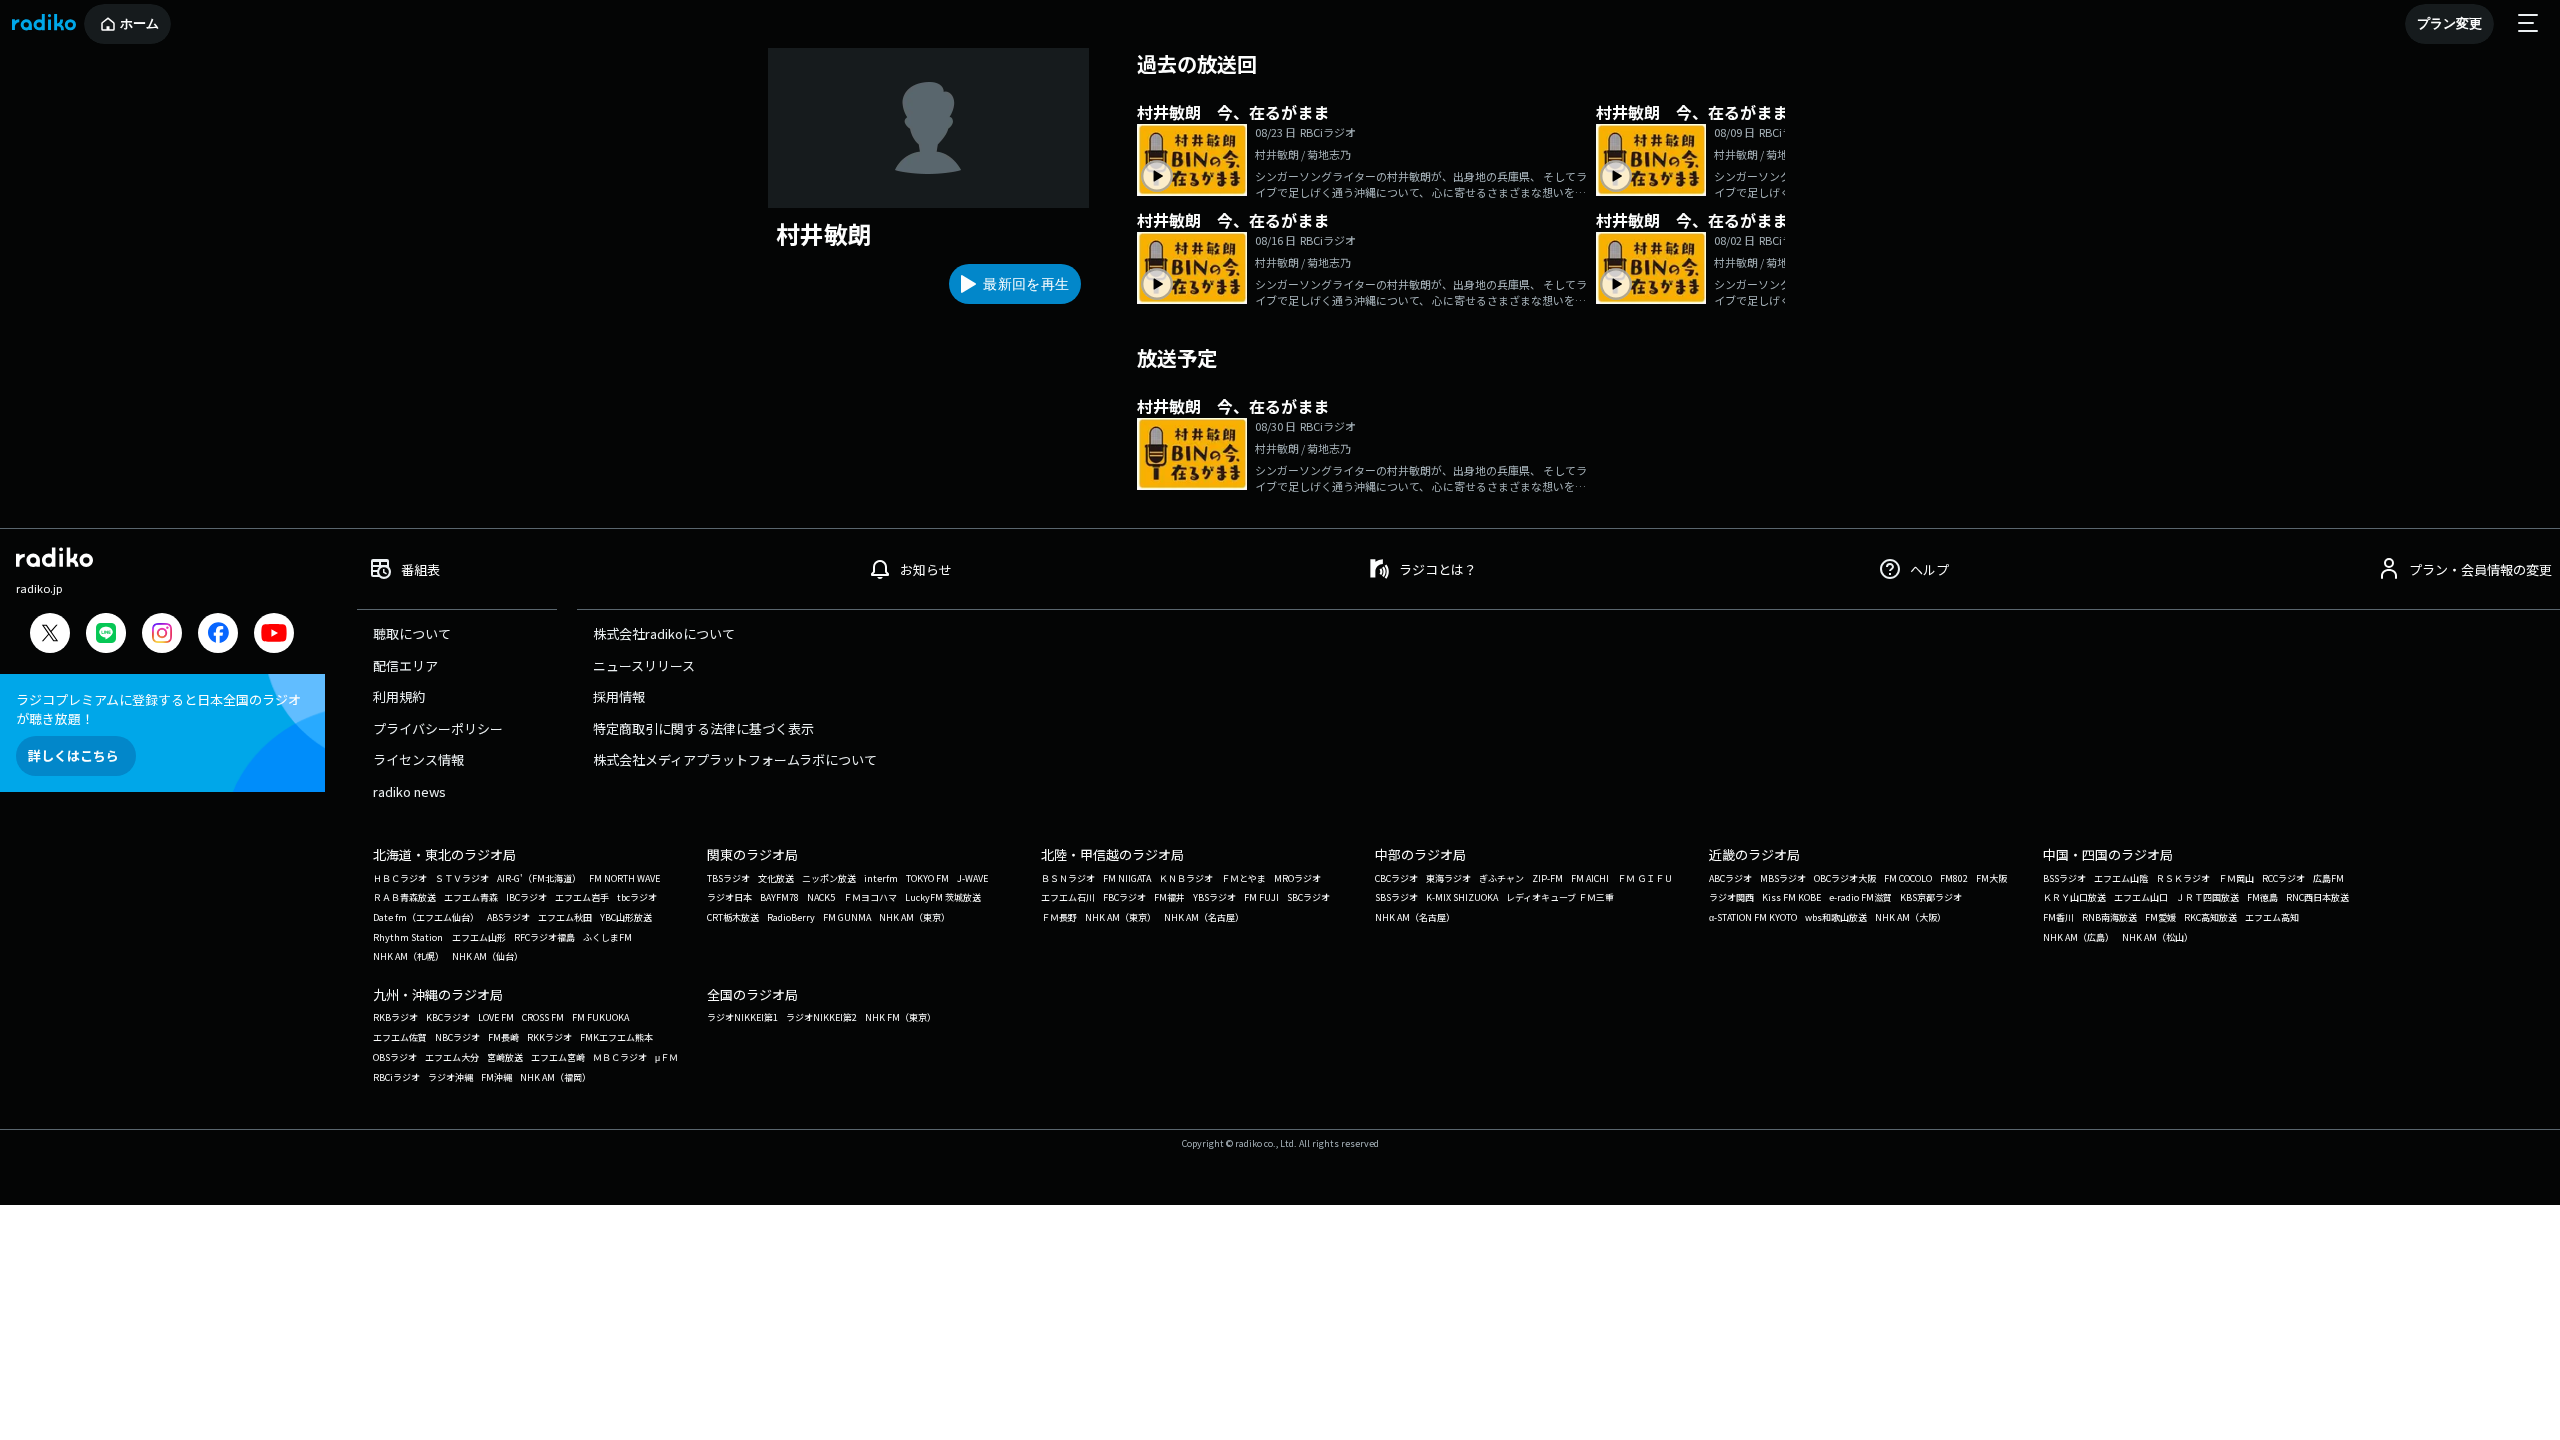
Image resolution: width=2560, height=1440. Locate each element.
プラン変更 (2449, 23)
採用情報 (619, 696)
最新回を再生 (1026, 284)
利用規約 (399, 696)
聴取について (412, 633)
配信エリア (405, 665)
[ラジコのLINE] (106, 635)
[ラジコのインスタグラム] (162, 633)
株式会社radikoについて (664, 633)
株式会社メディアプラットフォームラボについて (735, 759)
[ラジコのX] (50, 635)
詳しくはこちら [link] (73, 755)
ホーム (139, 23)
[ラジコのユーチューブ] (274, 635)
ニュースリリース (644, 665)
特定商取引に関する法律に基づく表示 (703, 728)
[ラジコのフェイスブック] (218, 635)
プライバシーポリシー (438, 728)
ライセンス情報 (418, 759)
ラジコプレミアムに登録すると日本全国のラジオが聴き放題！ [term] (158, 709)
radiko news (409, 791)
